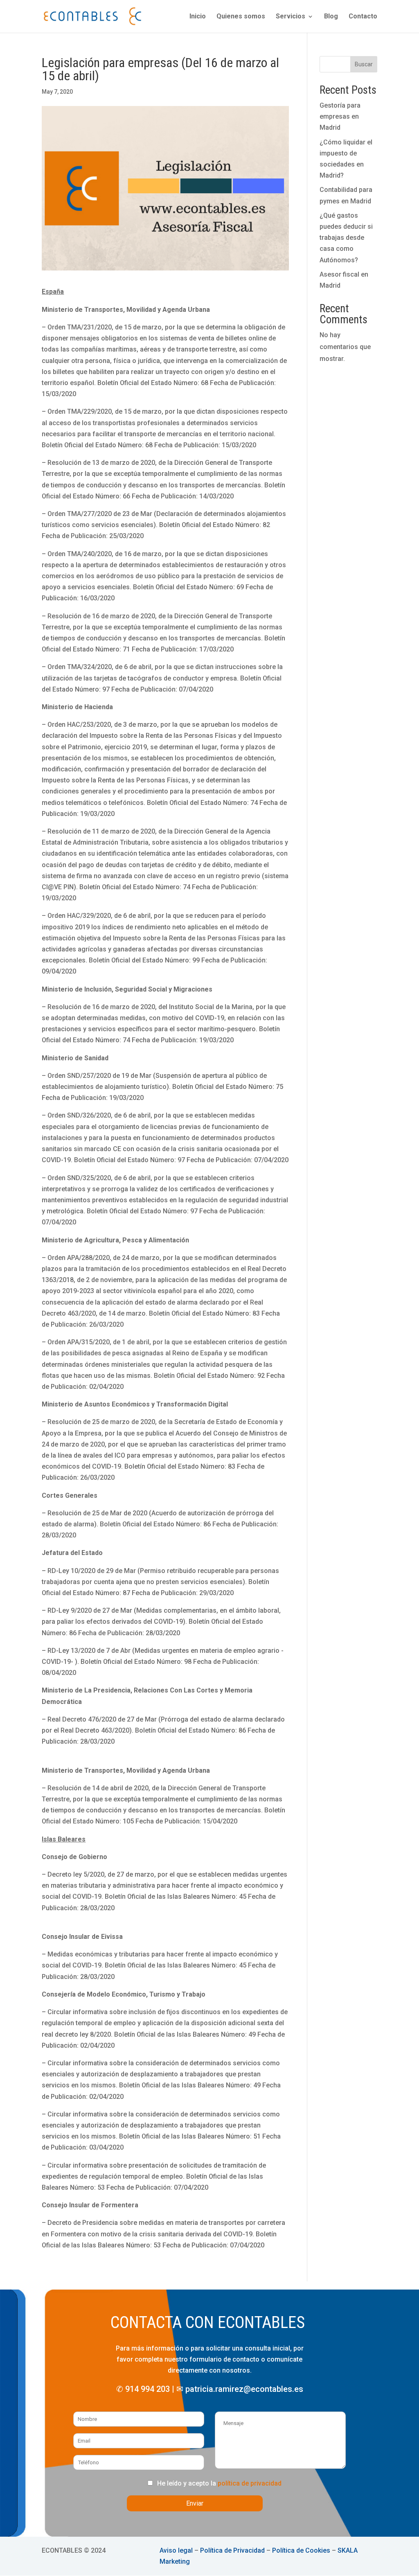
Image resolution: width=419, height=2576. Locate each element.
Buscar (364, 64)
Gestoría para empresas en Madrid (340, 116)
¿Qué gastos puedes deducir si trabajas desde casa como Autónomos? (346, 238)
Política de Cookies (301, 2550)
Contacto (363, 17)
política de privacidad (250, 2483)
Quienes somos (241, 17)
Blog (331, 17)
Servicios (291, 17)
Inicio (198, 17)
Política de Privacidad (232, 2550)
